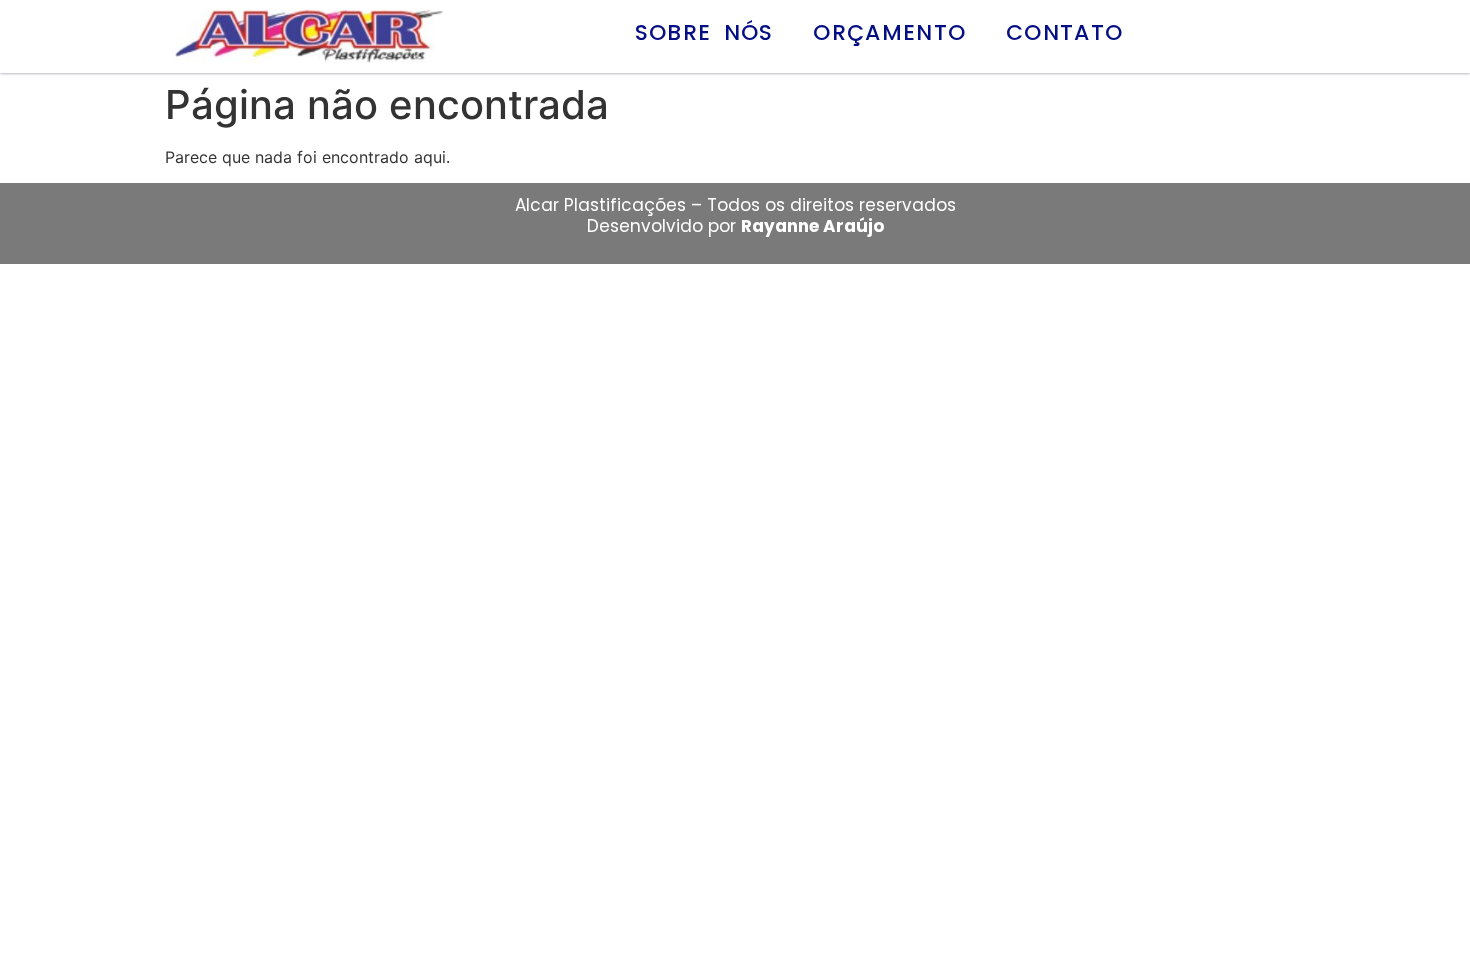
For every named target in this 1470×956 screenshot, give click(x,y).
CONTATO (1064, 32)
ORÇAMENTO (889, 32)
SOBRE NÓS (704, 32)
